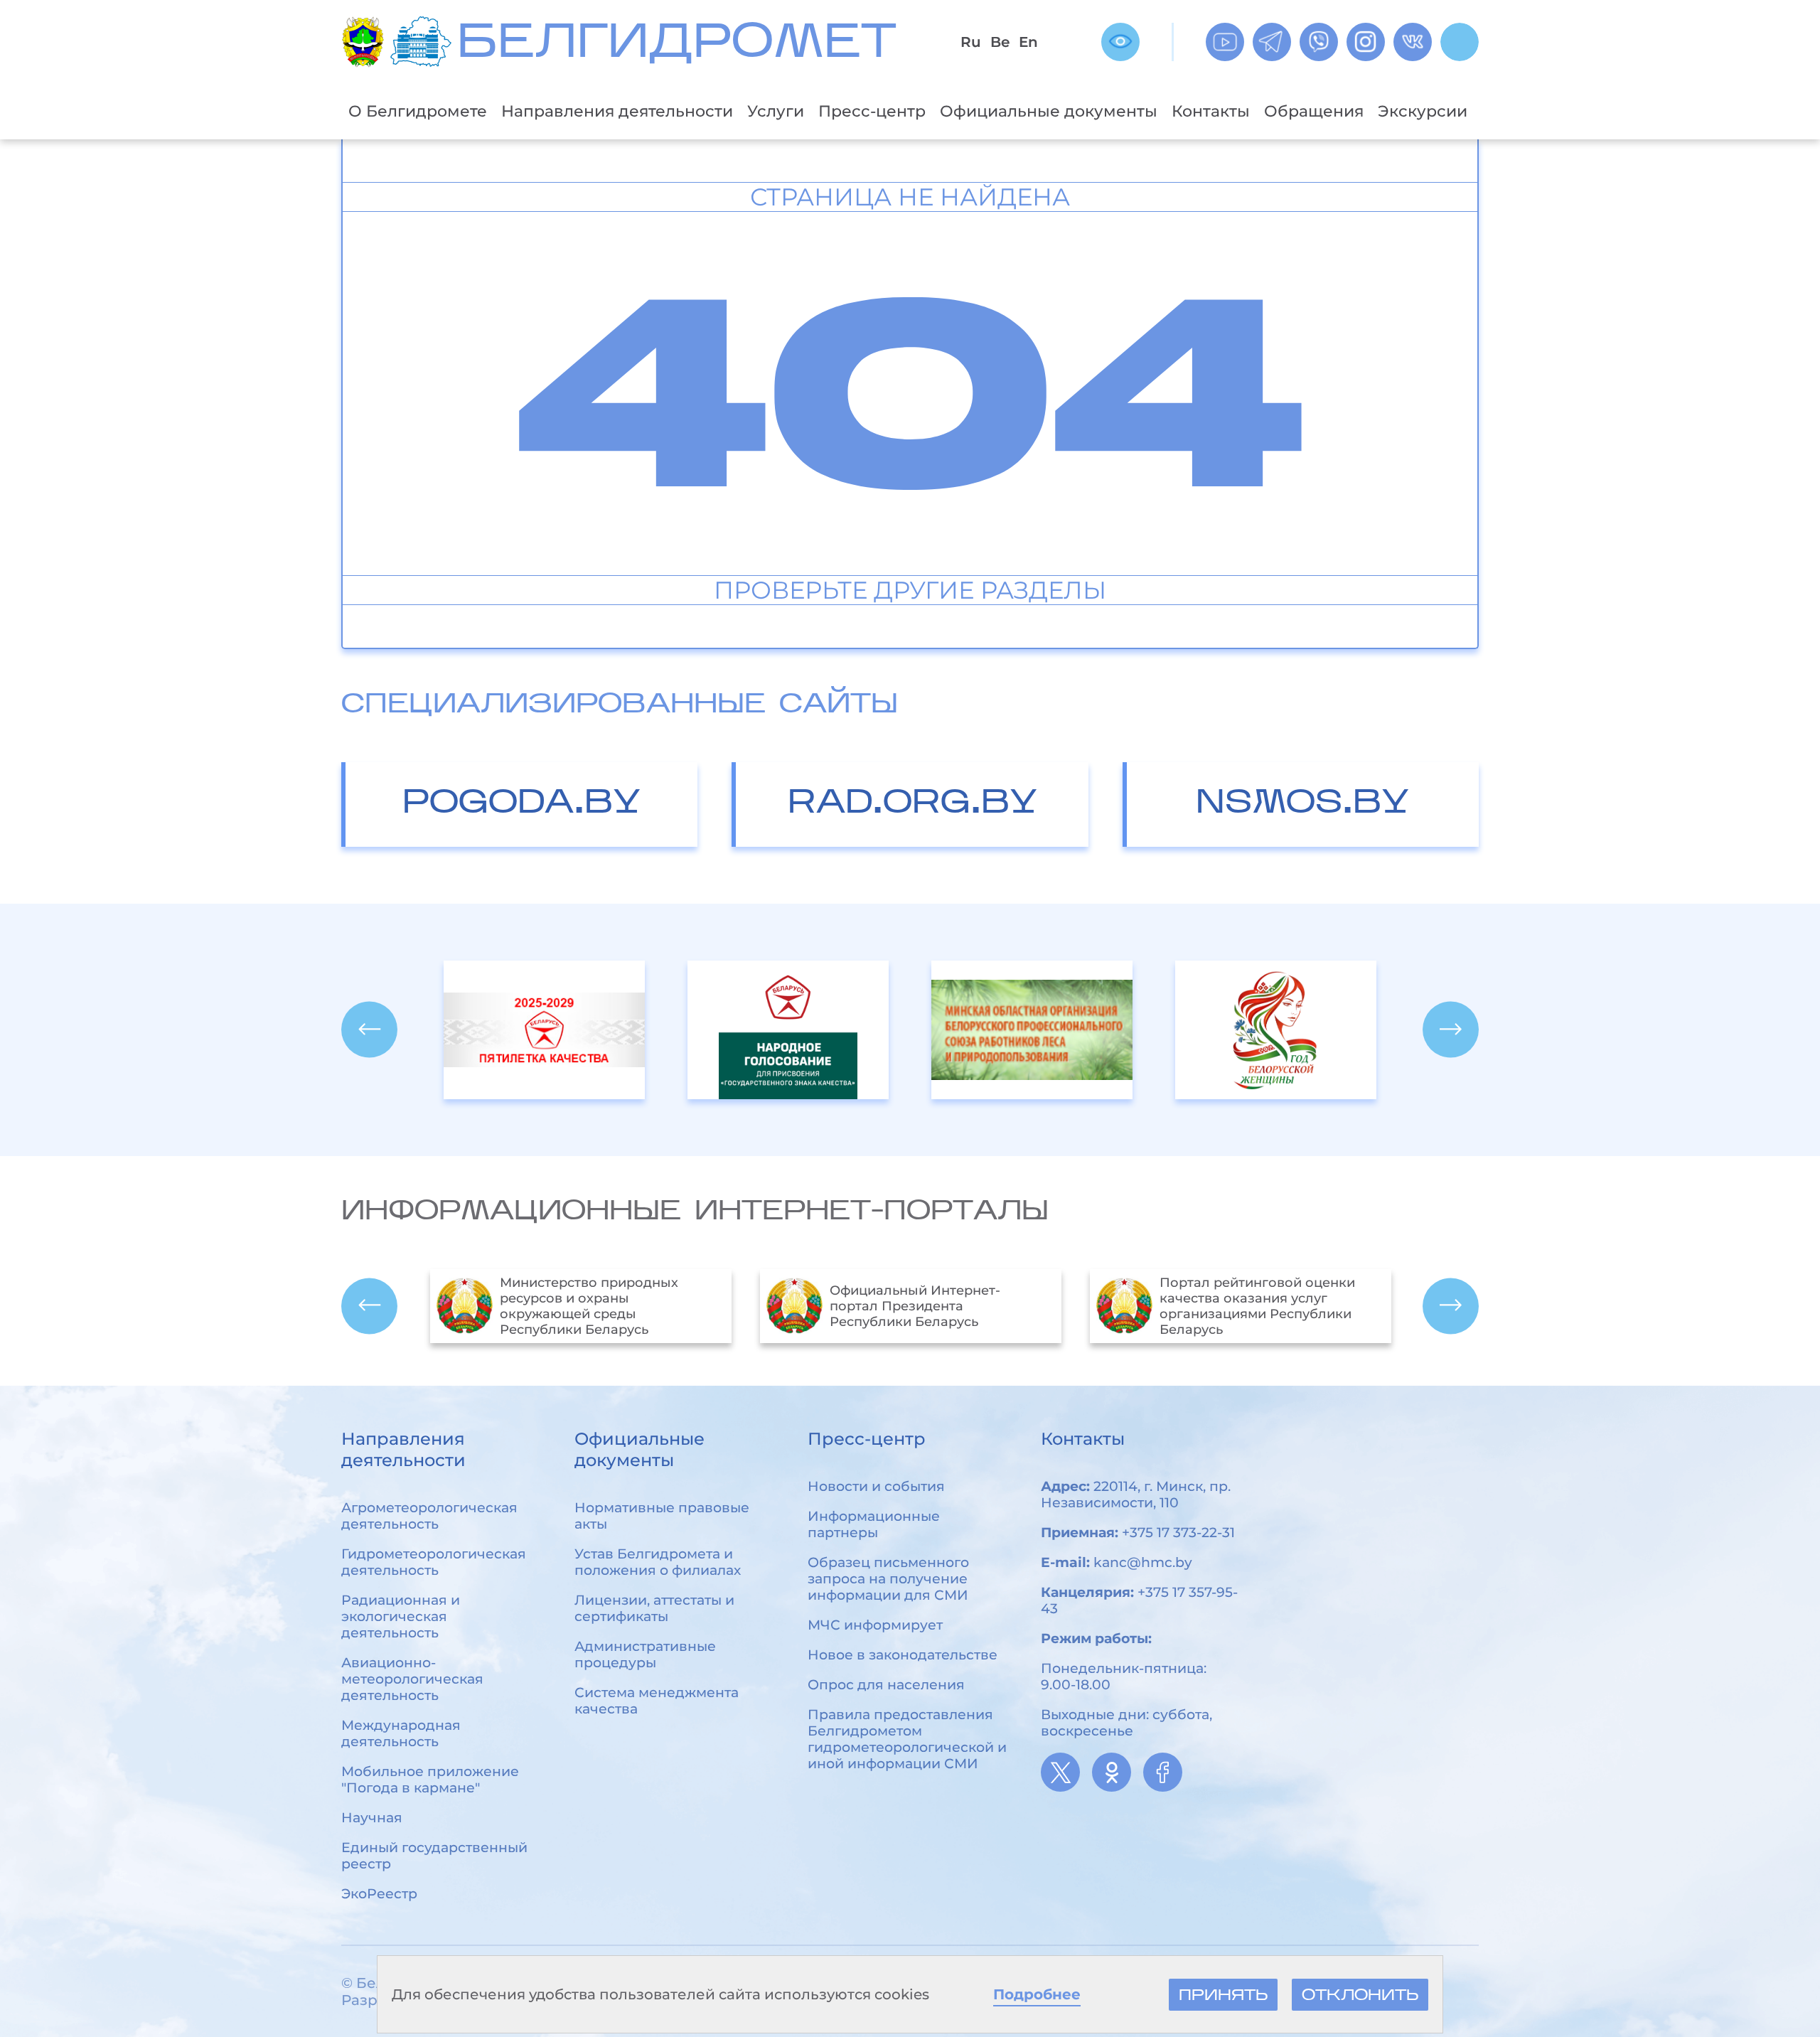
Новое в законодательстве (903, 1655)
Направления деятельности (617, 111)
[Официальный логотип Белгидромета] (424, 42)
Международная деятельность (401, 1733)
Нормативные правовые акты (662, 1516)
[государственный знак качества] (544, 1030)
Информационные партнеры (874, 1524)
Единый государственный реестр (434, 1856)
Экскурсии (1423, 111)
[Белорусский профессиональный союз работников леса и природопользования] (1276, 1030)
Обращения (1314, 111)
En (1028, 42)
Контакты (1211, 111)
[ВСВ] (1120, 42)
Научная (372, 1818)
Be (1000, 42)
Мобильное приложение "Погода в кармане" (430, 1780)
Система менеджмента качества (657, 1701)
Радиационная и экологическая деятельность (401, 1616)
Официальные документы (1049, 111)
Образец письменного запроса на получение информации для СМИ (888, 1579)
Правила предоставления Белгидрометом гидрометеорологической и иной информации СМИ (907, 1739)
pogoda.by (521, 804)
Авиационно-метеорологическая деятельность (412, 1679)
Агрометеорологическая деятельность (429, 1516)
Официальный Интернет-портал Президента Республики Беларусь (585, 1306)
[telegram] (1272, 42)
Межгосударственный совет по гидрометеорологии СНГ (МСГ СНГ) (1265, 1306)
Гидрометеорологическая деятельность (434, 1562)
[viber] (1319, 42)
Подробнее (1037, 1994)
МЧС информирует (875, 1625)
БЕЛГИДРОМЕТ (677, 45)
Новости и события (876, 1486)
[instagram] (1366, 42)
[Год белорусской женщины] (1032, 1030)
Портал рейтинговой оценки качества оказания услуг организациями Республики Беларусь (927, 1306)
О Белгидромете (418, 111)
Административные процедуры (645, 1654)
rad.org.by (912, 804)
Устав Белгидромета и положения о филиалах (658, 1562)
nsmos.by (1302, 804)
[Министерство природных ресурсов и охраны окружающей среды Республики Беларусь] (366, 42)
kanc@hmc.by (1143, 1562)
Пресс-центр (872, 111)
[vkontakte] (1413, 42)
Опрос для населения (886, 1685)
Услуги (776, 111)
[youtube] (1225, 42)
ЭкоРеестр (379, 1894)
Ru (971, 42)
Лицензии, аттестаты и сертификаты (654, 1608)
